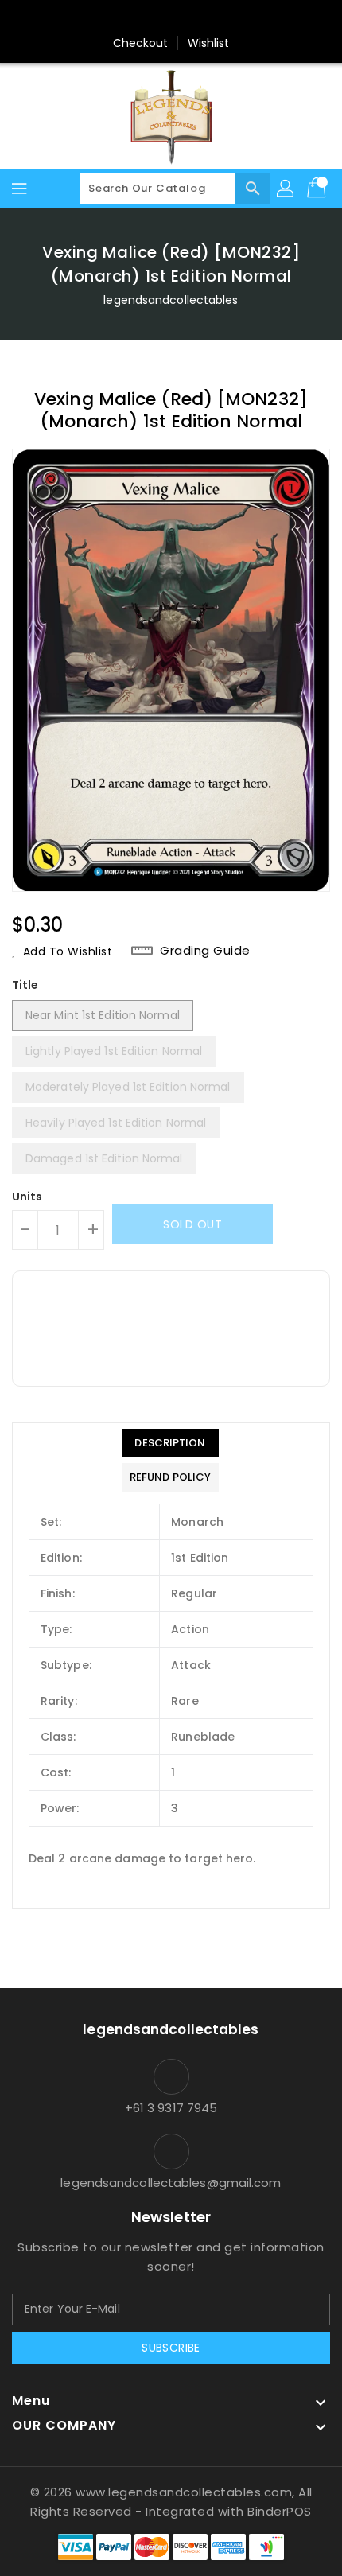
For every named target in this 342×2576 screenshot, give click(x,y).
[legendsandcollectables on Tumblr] (216, 18)
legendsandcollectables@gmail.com (171, 2183)
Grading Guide (205, 951)
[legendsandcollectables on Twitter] (126, 18)
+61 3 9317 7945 (171, 2108)
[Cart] (318, 189)
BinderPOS (280, 2511)
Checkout (141, 43)
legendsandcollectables (171, 300)
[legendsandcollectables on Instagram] (186, 18)
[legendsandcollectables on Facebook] (95, 18)
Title (25, 985)
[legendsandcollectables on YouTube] (247, 18)
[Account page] (286, 189)
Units (27, 1197)
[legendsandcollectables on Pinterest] (156, 18)
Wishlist (209, 43)
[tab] (170, 1443)
